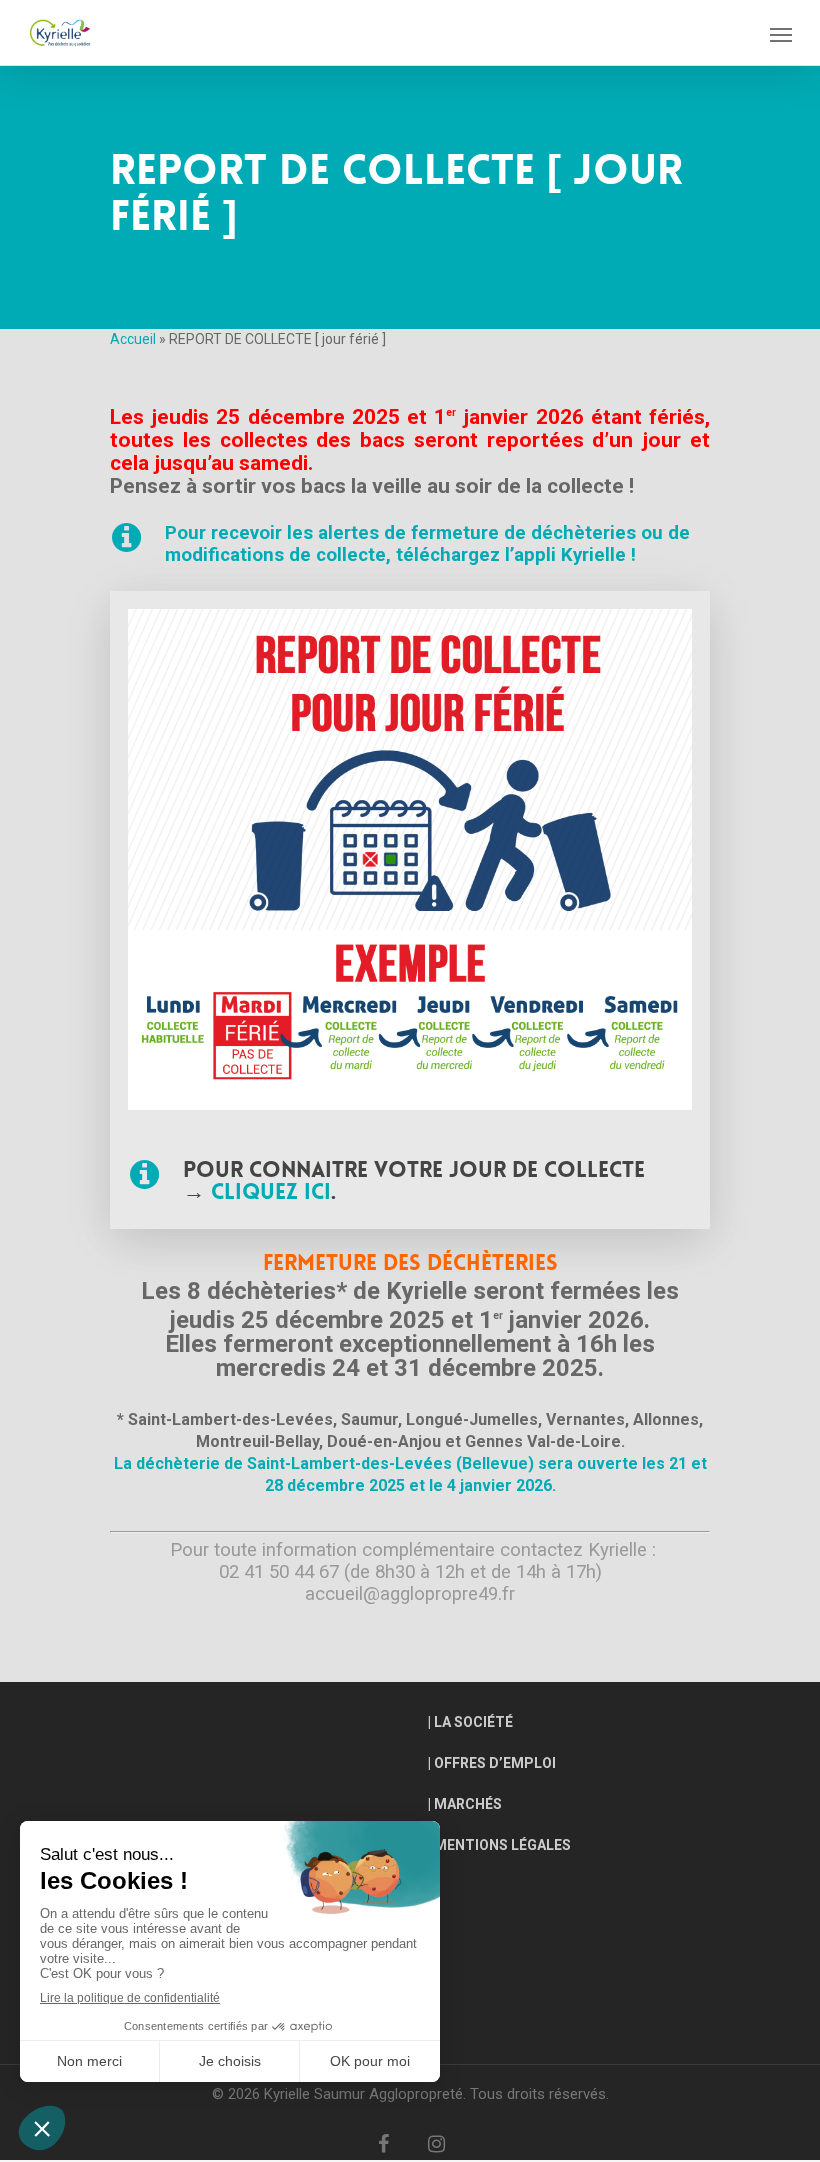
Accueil (133, 339)
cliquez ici (271, 1192)
